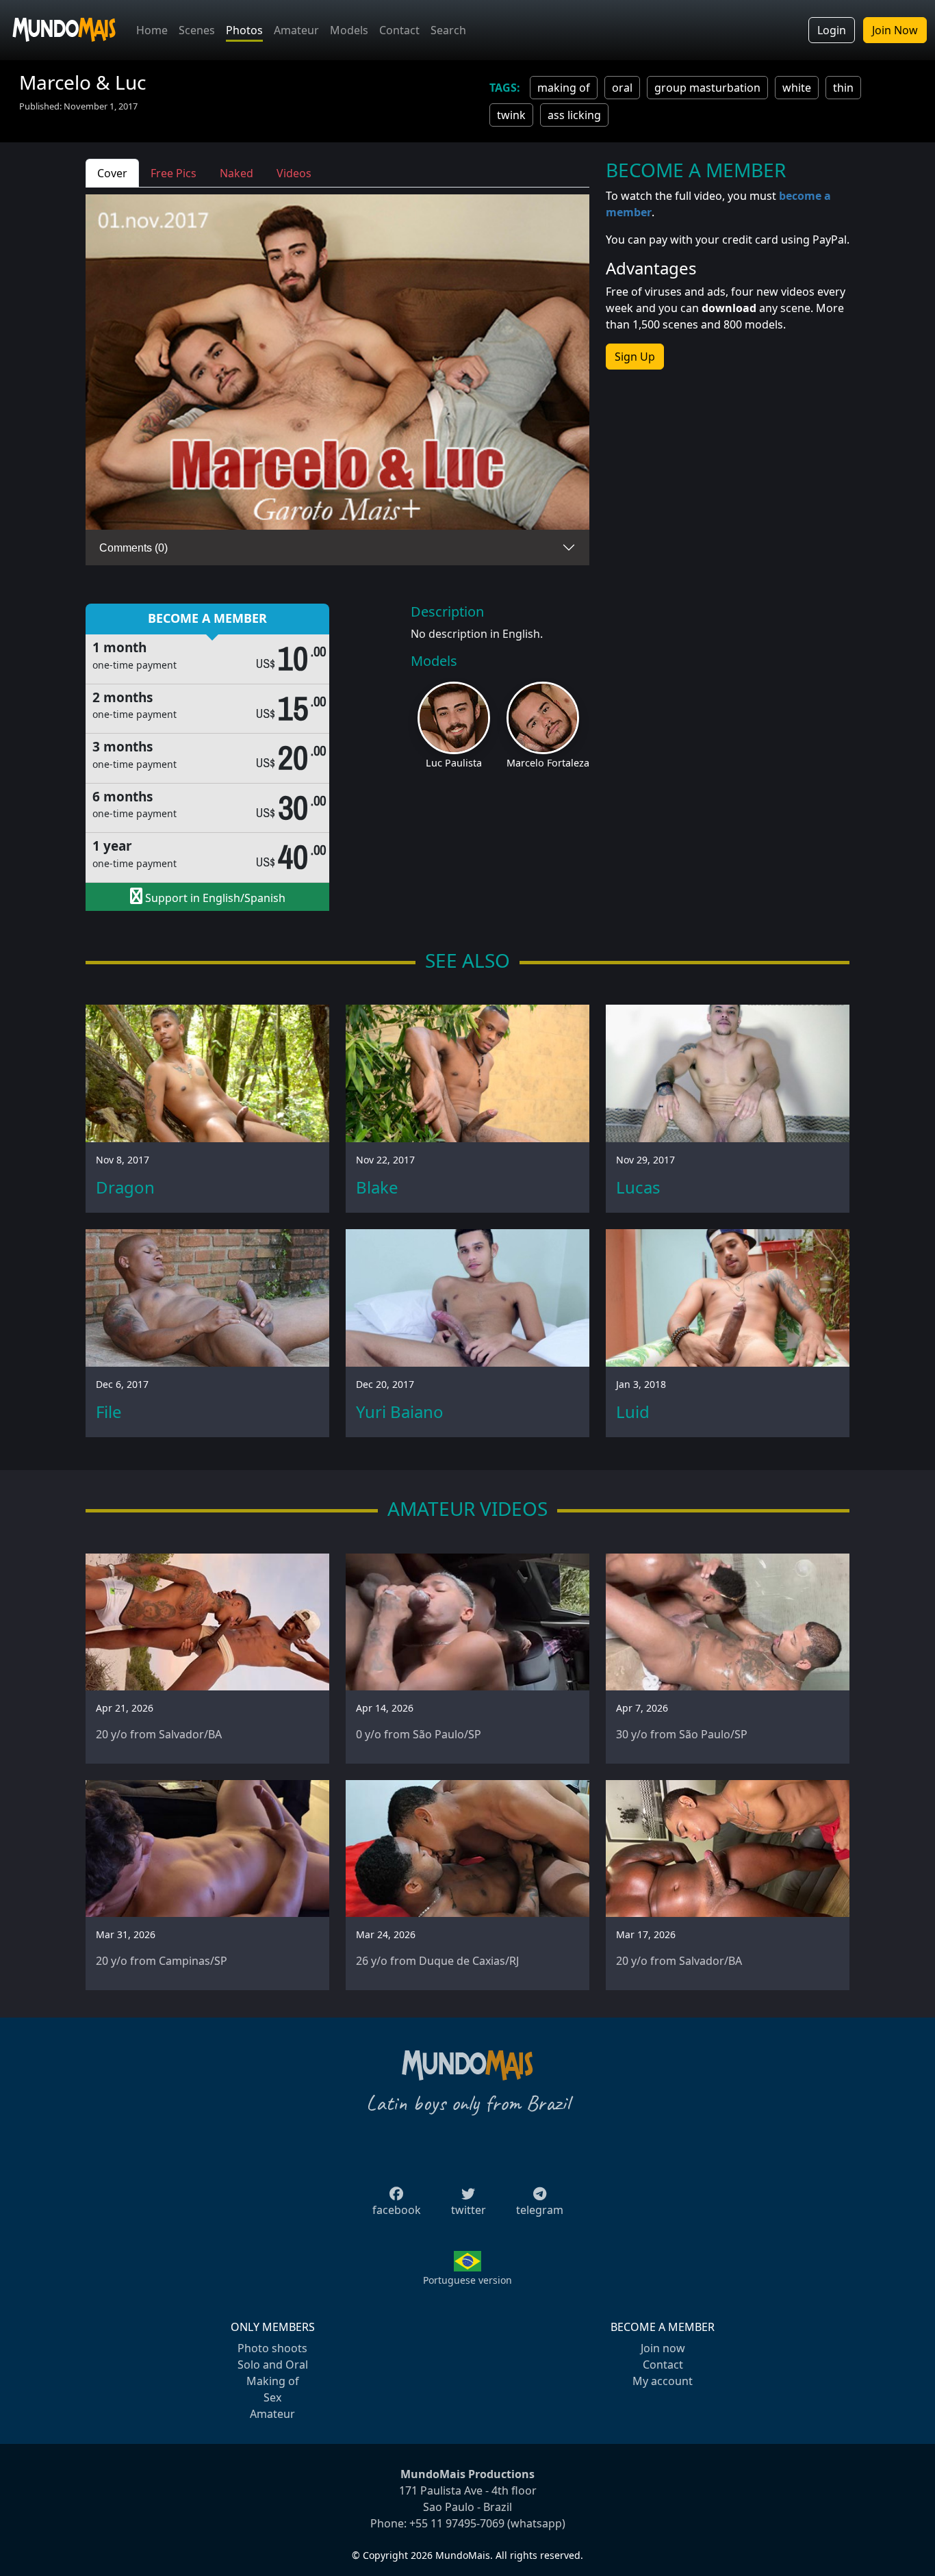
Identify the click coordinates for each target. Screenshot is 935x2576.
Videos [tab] (294, 173)
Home (152, 30)
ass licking (574, 115)
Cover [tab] (112, 173)
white (797, 88)
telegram (540, 2210)
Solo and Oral (273, 2365)
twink (511, 115)
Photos (244, 30)
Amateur (296, 30)
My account (663, 2381)
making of (564, 88)
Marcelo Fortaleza (548, 763)
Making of (273, 2381)
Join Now (895, 30)
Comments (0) (133, 548)
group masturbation (707, 88)
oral (622, 88)
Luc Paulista (454, 763)
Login (832, 30)
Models (349, 30)
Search (448, 30)
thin (843, 88)
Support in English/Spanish (214, 898)
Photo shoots (272, 2348)
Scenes (197, 30)
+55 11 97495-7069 (457, 2523)
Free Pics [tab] (174, 173)
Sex (272, 2397)
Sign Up (635, 357)
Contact (399, 30)
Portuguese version (467, 2280)
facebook (397, 2210)
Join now (663, 2348)
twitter (469, 2210)
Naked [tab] (236, 173)
